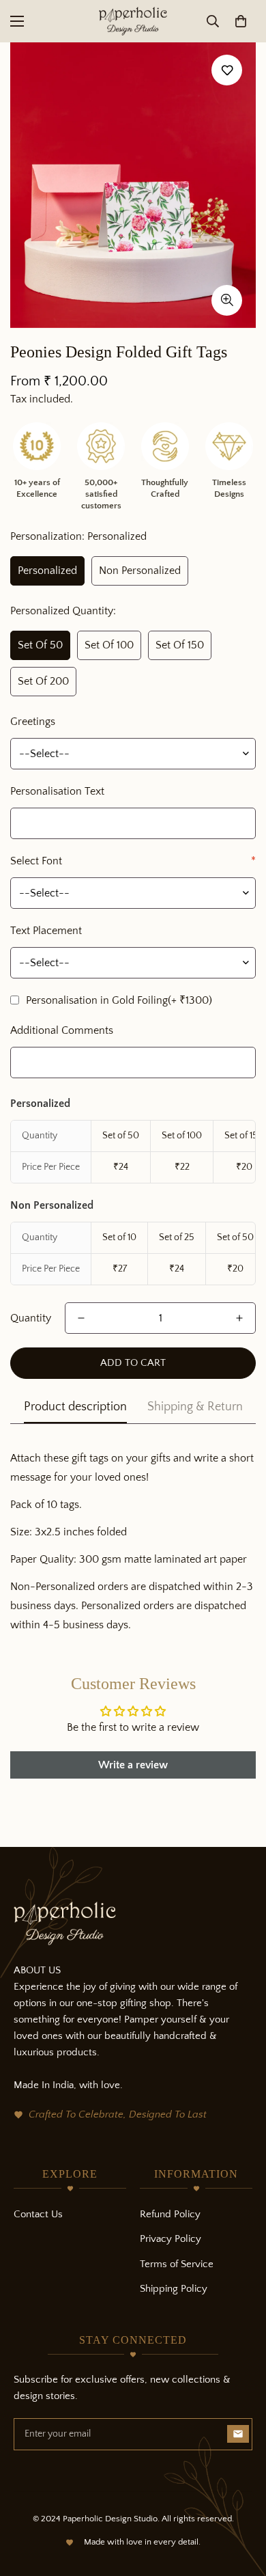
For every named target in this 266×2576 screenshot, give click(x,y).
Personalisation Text (57, 791)
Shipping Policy (174, 2289)
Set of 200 (43, 681)
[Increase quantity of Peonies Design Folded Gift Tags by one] (239, 1318)
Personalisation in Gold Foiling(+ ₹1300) (119, 1000)
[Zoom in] (227, 300)
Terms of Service (177, 2264)
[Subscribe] (238, 2434)
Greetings (33, 722)
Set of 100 (109, 645)
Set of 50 (40, 645)
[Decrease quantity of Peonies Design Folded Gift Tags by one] (81, 1318)
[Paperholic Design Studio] (133, 21)
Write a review (133, 1765)
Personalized (47, 571)
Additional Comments (62, 1030)
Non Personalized (140, 571)
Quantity (31, 1318)
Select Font (133, 861)
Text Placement (46, 931)
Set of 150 (180, 645)
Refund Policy (170, 2214)
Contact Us (38, 2214)
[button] (241, 21)
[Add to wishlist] (227, 70)
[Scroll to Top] (241, 2504)
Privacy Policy (171, 2239)
